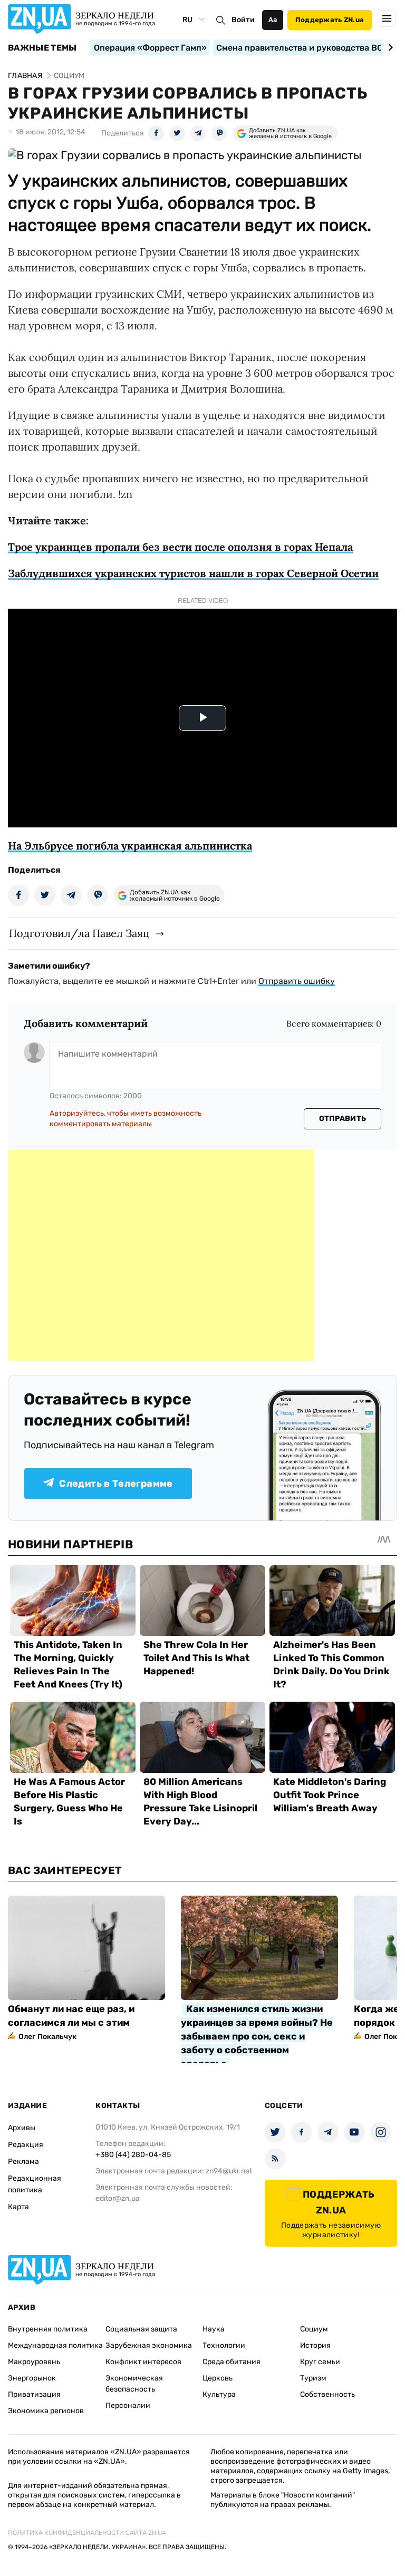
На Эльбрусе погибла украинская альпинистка (130, 846)
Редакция (26, 2145)
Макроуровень (34, 2362)
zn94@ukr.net (229, 2171)
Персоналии (128, 2406)
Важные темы (42, 48)
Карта (18, 2207)
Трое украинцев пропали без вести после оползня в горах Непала (180, 547)
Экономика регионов (46, 2411)
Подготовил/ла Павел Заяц (79, 933)
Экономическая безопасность (134, 2384)
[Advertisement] (161, 1255)
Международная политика (55, 2345)
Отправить (343, 1119)
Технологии (224, 2345)
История (315, 2345)
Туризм (313, 2378)
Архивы (22, 2128)
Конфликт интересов (143, 2362)
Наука (214, 2329)
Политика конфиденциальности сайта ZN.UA (87, 2533)
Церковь (218, 2378)
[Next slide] (389, 47)
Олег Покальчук (47, 2037)
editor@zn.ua (118, 2198)
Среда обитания (232, 2362)
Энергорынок (32, 2378)
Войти (243, 20)
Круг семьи (320, 2362)
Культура (219, 2394)
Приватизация (34, 2394)
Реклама (23, 2162)
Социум (314, 2329)
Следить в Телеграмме (116, 1484)
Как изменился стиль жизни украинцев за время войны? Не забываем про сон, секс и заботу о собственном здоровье (257, 2036)
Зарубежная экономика (149, 2345)
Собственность (327, 2394)
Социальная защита (141, 2329)
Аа (273, 20)
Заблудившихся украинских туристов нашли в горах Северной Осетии (193, 573)
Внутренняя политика (48, 2329)
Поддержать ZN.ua (330, 20)
